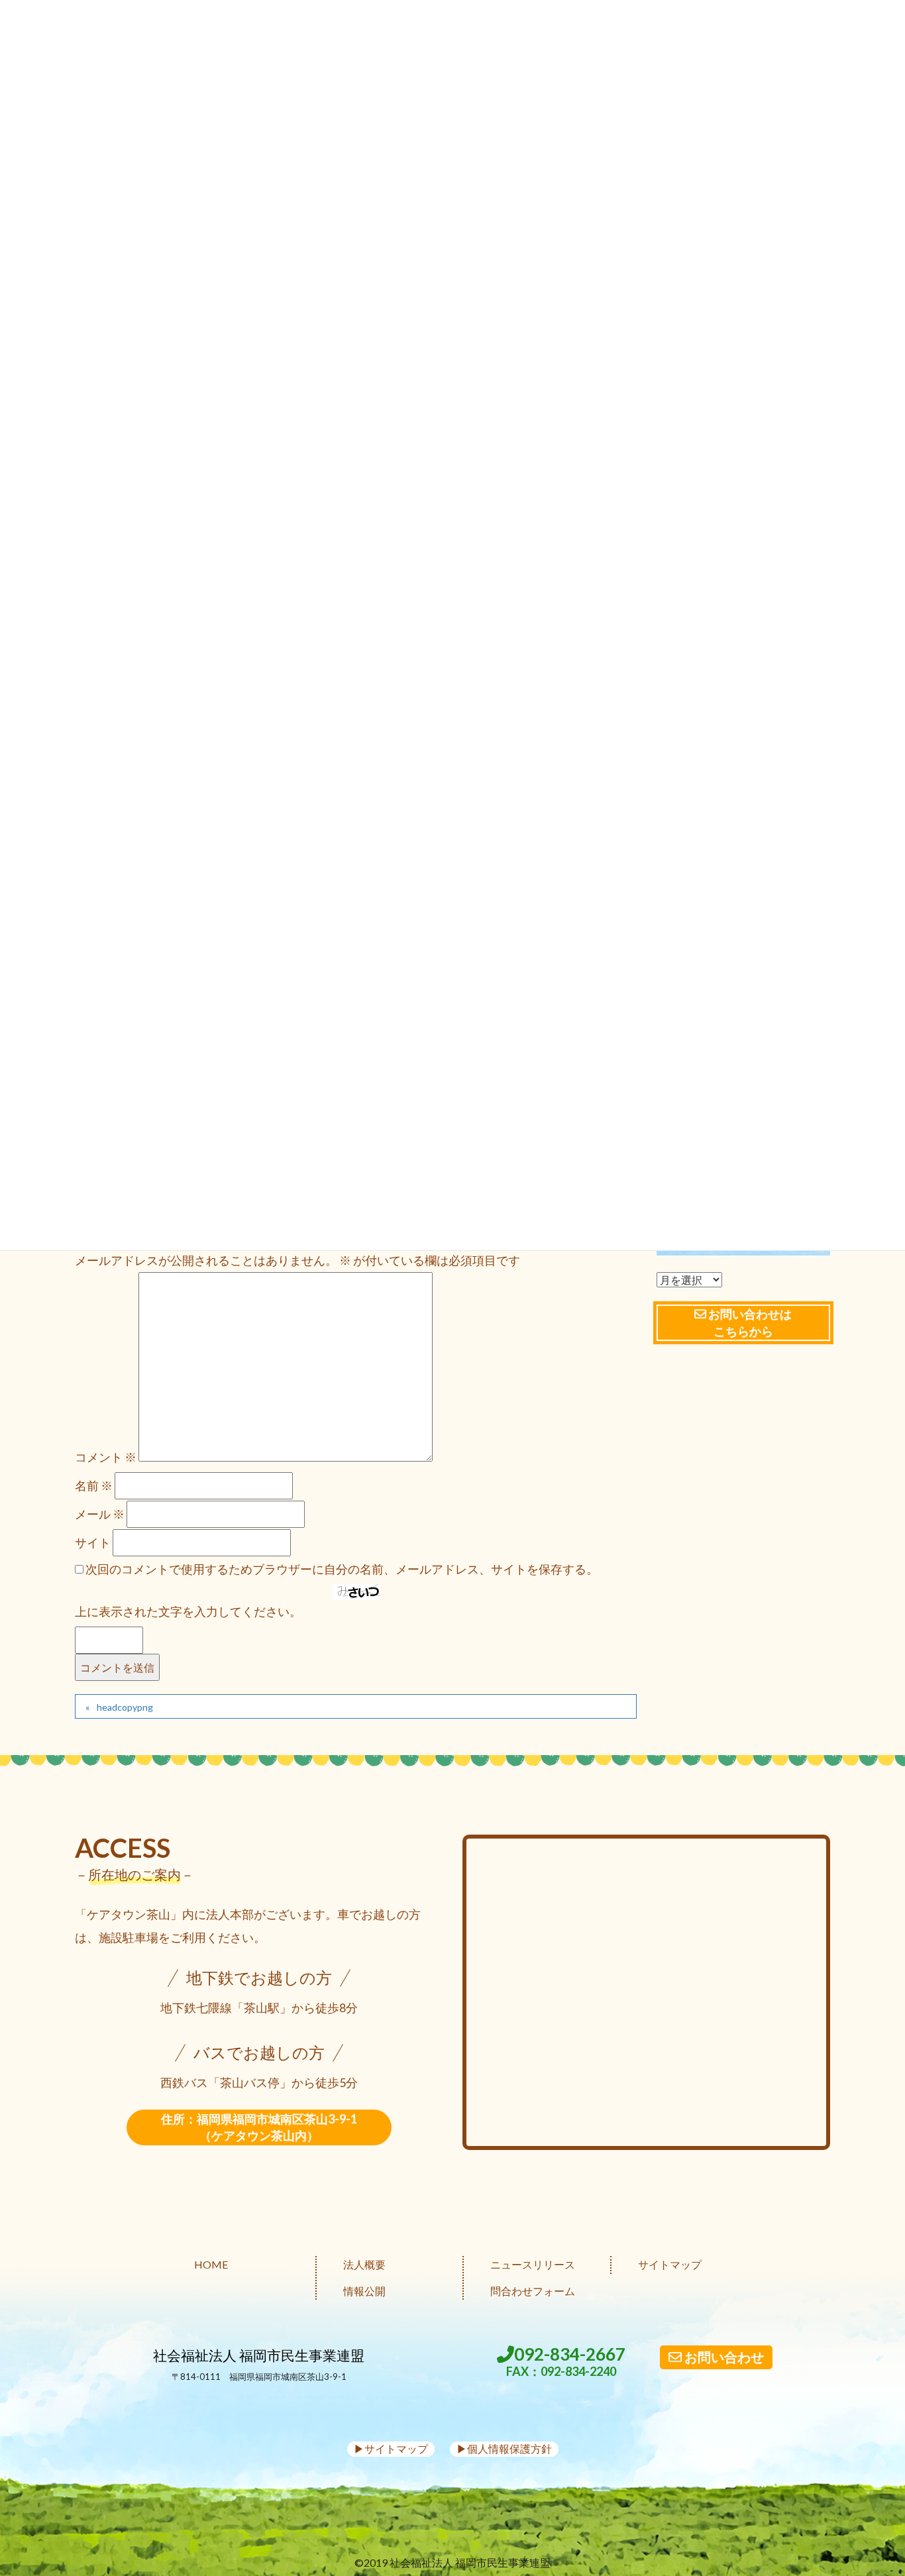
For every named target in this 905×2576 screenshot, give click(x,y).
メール (100, 1514)
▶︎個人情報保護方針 (504, 2448)
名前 (94, 1485)
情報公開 (364, 2291)
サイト (93, 1542)
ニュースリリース (533, 2264)
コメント (106, 1457)
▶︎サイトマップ (391, 2448)
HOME (211, 2264)
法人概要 (364, 2264)
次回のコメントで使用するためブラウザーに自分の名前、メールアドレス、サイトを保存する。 (342, 1569)
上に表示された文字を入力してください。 (188, 1611)
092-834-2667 (566, 2362)
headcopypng (125, 1707)
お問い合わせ (723, 2357)
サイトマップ (670, 2264)
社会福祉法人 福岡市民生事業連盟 (259, 2355)
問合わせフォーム (533, 2291)
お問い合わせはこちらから (749, 1322)
